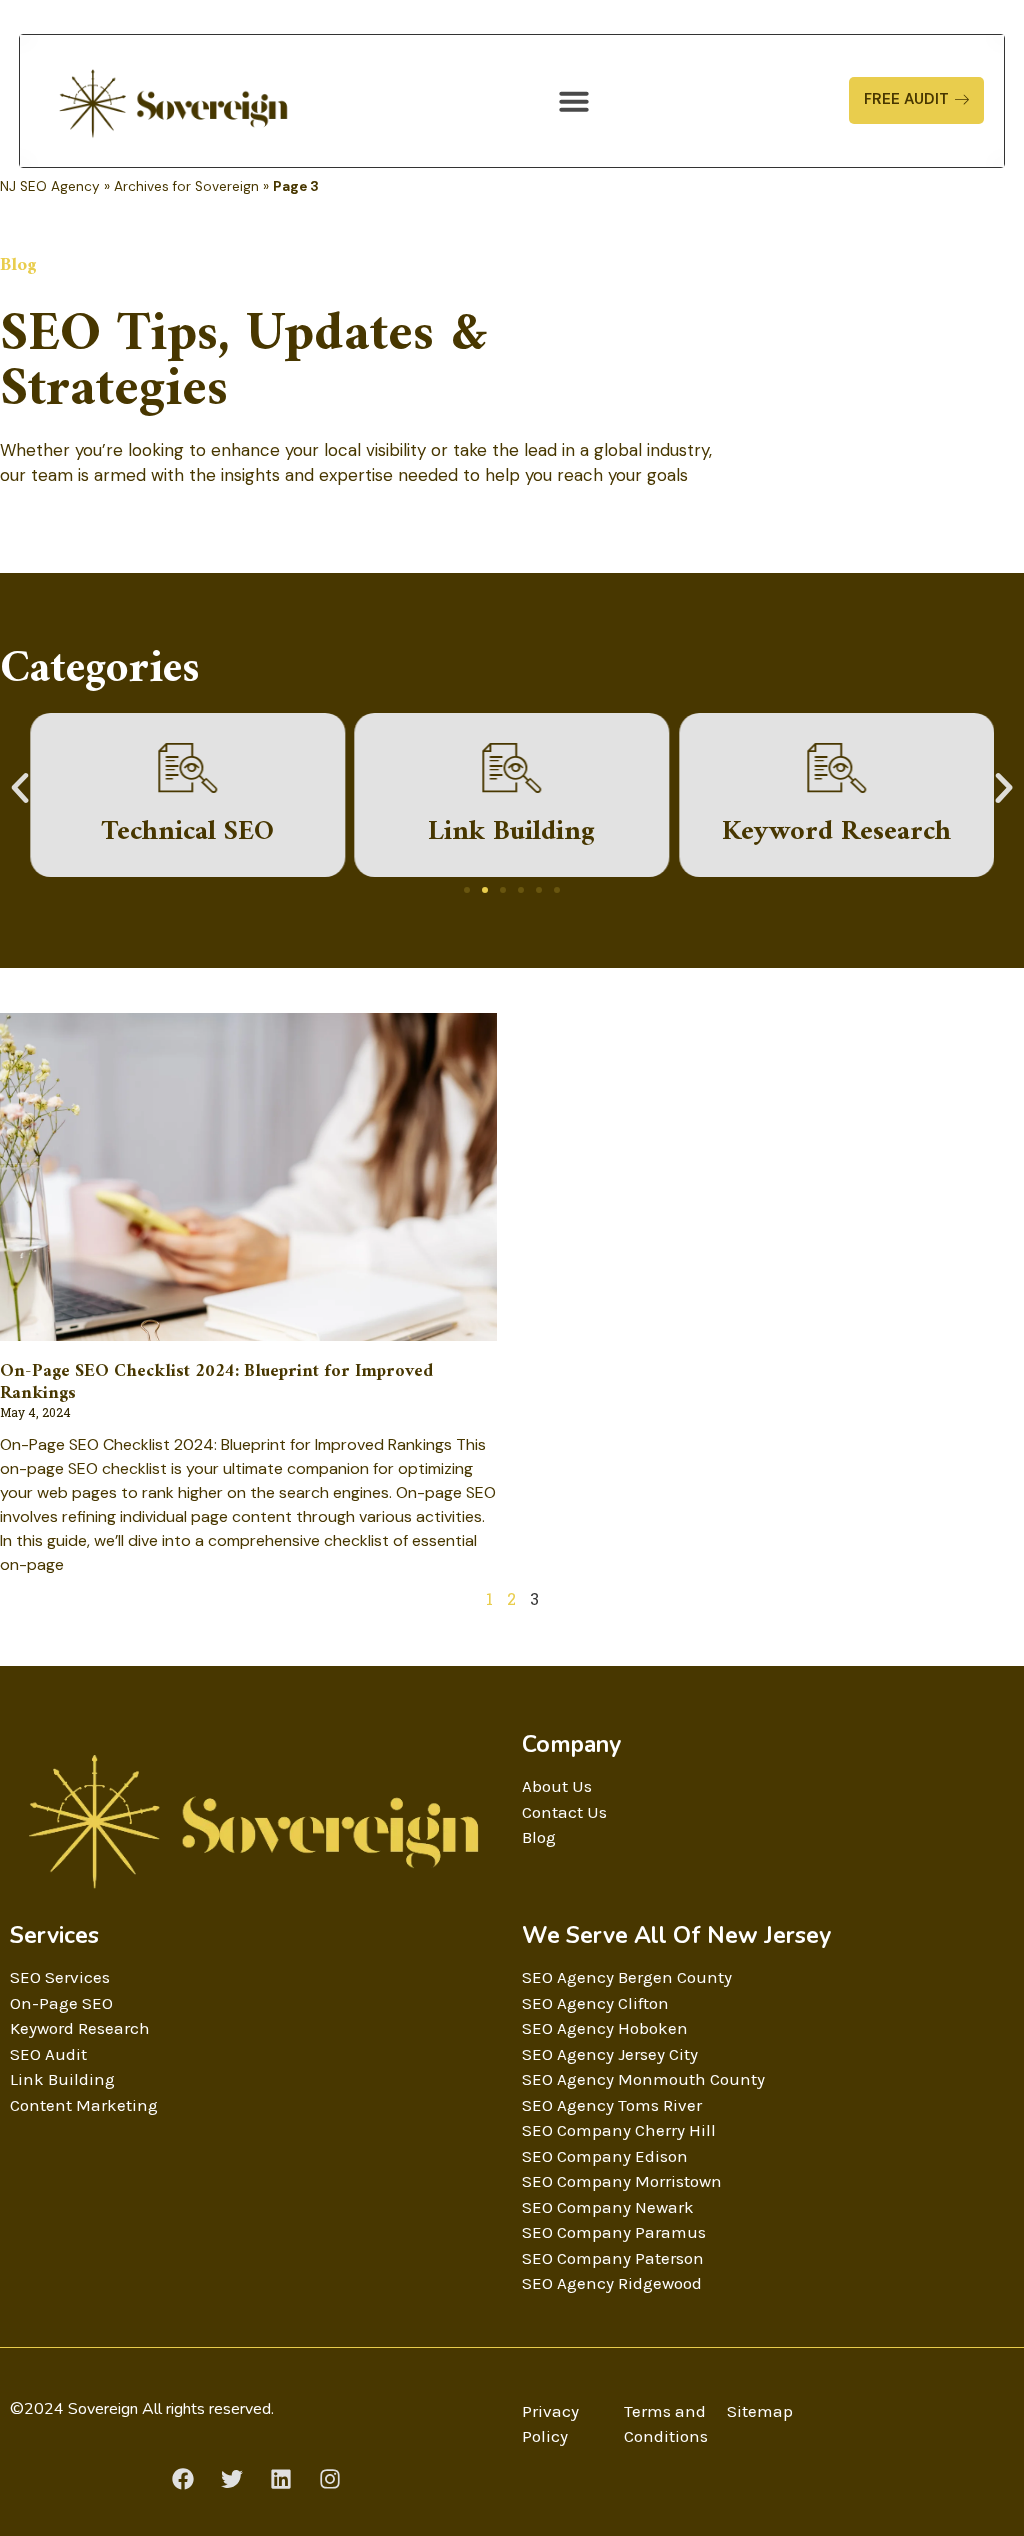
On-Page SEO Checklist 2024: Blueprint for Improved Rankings (216, 1382)
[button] (574, 101)
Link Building (511, 832)
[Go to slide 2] (485, 890)
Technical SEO (187, 832)
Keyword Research (836, 832)
